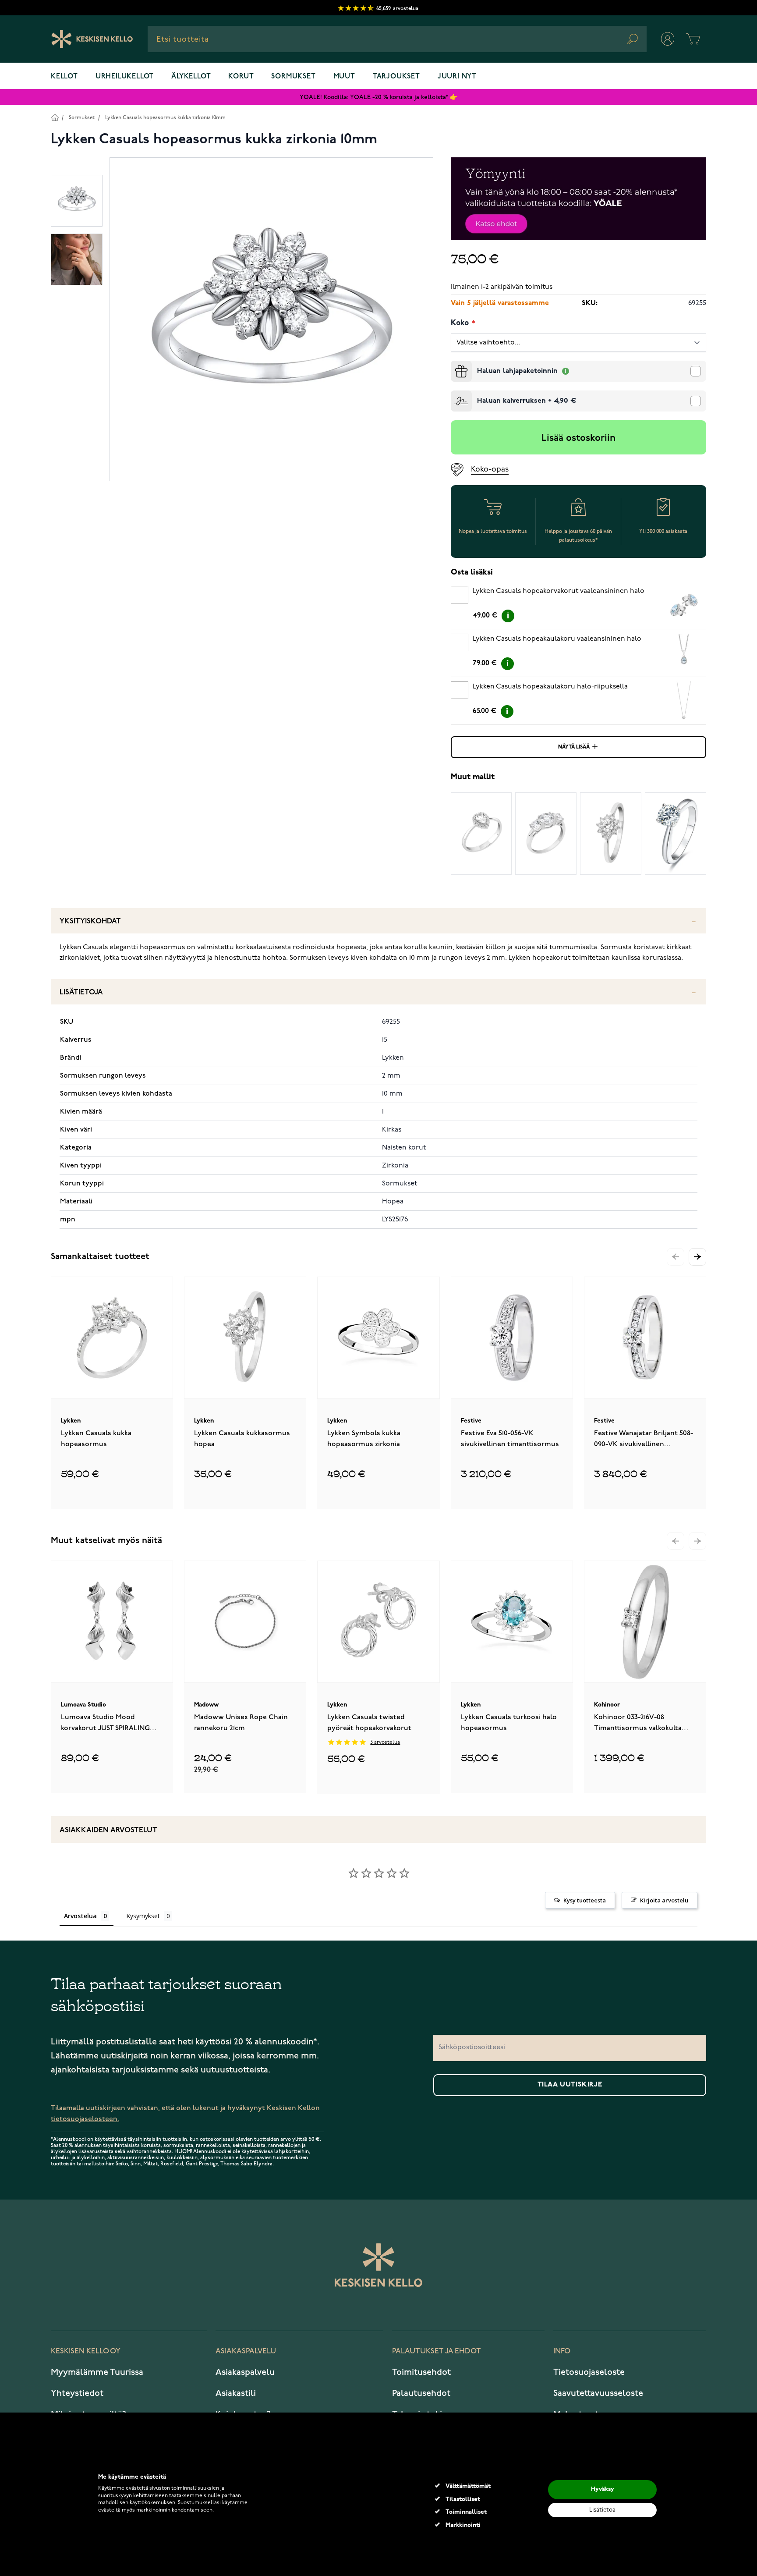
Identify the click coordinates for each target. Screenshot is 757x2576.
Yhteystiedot (77, 2393)
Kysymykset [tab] (143, 1916)
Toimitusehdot (421, 2372)
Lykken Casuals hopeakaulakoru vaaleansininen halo (557, 639)
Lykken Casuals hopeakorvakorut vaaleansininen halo (559, 591)
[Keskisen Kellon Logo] (92, 39)
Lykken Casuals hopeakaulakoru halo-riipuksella (550, 687)
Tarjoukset (396, 77)
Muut (344, 77)
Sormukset (293, 77)
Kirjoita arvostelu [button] (664, 1900)
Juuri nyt (457, 77)
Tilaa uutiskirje (570, 2085)
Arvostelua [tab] (80, 1916)
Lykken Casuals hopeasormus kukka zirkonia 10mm (165, 118)
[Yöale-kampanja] (578, 199)
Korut (241, 77)
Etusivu (55, 117)
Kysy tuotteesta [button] (585, 1900)
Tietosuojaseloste (589, 2372)
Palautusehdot (421, 2393)
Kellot (64, 77)
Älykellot (191, 77)
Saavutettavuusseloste (598, 2393)
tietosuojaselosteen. (85, 2119)
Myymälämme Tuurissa (97, 2372)
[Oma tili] (668, 39)
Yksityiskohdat (90, 921)
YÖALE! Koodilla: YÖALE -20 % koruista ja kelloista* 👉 (378, 97)
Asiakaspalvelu (245, 2372)
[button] (697, 1257)
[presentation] (454, 364)
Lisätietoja (81, 992)
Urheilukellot (125, 77)
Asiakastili (236, 2393)
